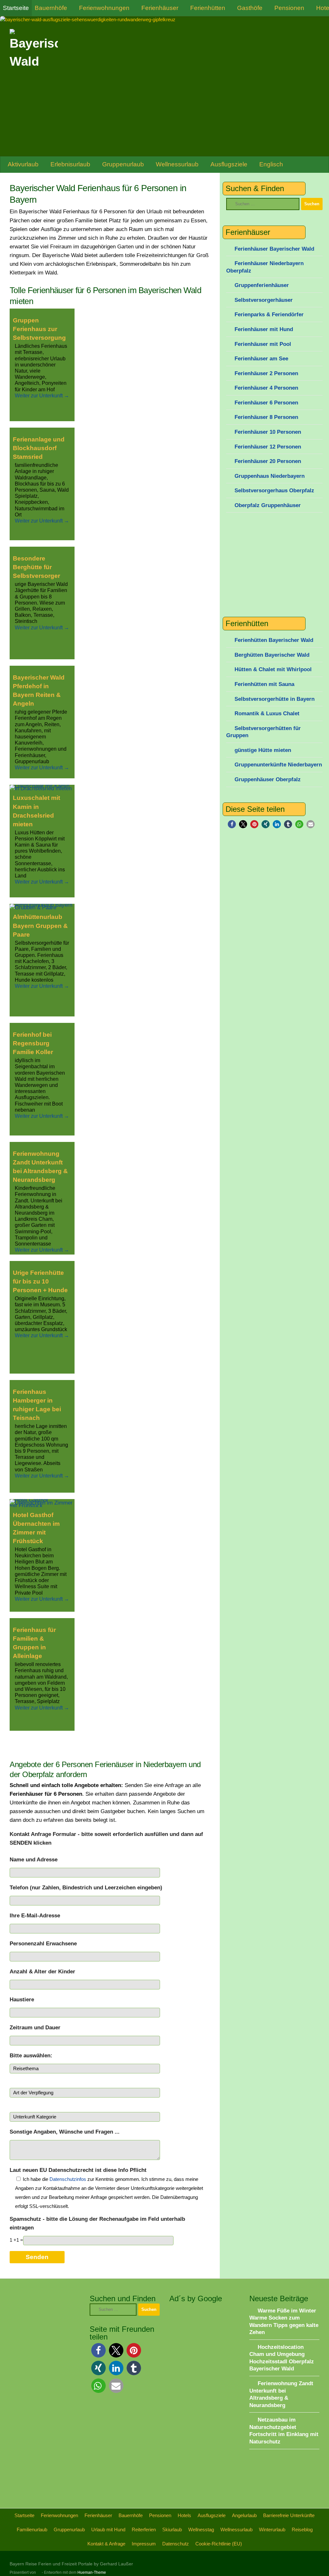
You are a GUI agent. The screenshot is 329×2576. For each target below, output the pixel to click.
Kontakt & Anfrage (106, 2544)
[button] (232, 824)
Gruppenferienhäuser (262, 285)
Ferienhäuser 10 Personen (268, 432)
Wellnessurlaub (177, 164)
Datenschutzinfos (68, 2179)
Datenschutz (176, 2544)
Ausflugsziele (229, 164)
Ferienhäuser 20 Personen (268, 461)
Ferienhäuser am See (261, 359)
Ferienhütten (208, 8)
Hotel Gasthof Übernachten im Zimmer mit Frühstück (36, 1528)
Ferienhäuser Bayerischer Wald (274, 249)
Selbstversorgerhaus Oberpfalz (274, 491)
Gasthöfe (250, 8)
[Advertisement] (111, 2312)
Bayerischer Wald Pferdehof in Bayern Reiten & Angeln (39, 690)
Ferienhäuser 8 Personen (266, 417)
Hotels (184, 2515)
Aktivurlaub (23, 164)
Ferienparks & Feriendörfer (269, 315)
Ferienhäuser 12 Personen (268, 447)
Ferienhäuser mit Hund (264, 329)
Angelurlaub (244, 2515)
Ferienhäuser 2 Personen (266, 373)
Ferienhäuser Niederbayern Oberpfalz (265, 267)
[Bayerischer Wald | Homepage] (34, 53)
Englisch (271, 164)
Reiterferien (144, 2530)
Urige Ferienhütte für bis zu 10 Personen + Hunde (40, 1281)
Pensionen (289, 8)
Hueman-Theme (92, 2572)
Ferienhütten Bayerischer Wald (274, 640)
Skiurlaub (172, 2530)
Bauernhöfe (51, 8)
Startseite (16, 8)
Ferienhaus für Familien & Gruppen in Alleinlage (34, 1643)
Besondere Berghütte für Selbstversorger (36, 567)
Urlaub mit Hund (108, 2530)
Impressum (144, 2544)
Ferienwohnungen (104, 8)
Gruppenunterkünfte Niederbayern (278, 765)
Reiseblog (302, 2530)
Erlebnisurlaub (70, 164)
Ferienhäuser (160, 8)
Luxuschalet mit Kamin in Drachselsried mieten (36, 811)
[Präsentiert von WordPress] (39, 2572)
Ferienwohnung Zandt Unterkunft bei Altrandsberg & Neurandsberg (40, 1167)
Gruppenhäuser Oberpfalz (268, 779)
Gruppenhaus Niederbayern (270, 476)
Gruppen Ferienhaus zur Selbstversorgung (39, 329)
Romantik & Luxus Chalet (267, 713)
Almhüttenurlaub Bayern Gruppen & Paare (40, 926)
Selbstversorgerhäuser (264, 300)
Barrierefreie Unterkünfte (289, 2515)
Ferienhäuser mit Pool (263, 344)
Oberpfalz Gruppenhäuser (268, 505)
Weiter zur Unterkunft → (42, 396)
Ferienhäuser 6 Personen (266, 403)
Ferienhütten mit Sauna (264, 684)
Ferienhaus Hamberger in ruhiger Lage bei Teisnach (37, 1405)
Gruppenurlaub (123, 164)
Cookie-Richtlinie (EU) (219, 2544)
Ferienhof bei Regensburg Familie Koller (33, 1043)
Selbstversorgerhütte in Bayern (275, 699)
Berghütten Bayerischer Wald (272, 655)
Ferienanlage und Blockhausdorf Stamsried (39, 448)
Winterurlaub (272, 2530)
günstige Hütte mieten (263, 750)
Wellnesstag (201, 2530)
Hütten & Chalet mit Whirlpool (273, 669)
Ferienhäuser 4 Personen (266, 388)
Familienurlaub (32, 2530)
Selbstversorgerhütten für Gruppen (263, 732)
